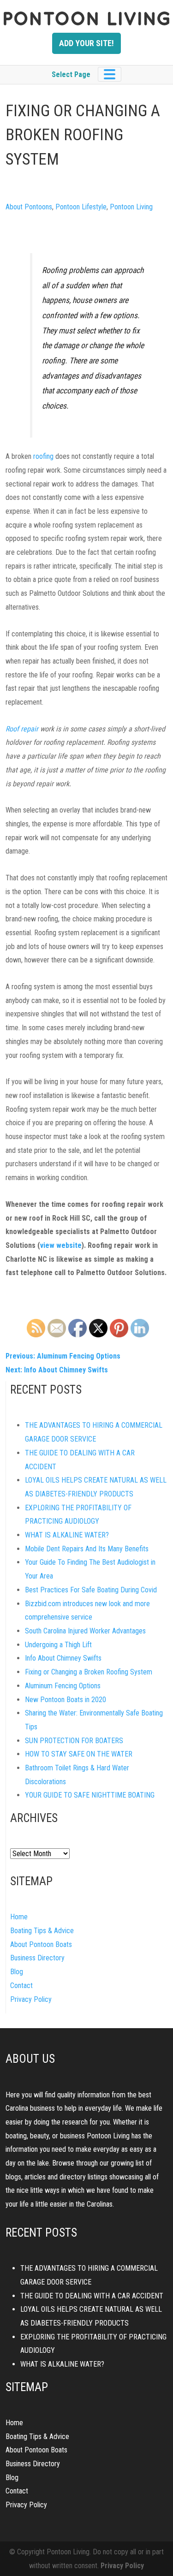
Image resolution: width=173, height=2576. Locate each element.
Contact (21, 1985)
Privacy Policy (31, 1999)
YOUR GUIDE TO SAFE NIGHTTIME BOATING (90, 1795)
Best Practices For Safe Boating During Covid (91, 1590)
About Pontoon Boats (41, 1944)
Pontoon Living (131, 207)
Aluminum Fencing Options (63, 1686)
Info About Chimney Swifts (63, 1658)
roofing (43, 456)
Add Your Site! (86, 43)
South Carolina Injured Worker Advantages (85, 1631)
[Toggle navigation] (110, 74)
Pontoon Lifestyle (81, 207)
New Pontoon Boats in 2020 (66, 1700)
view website (61, 1245)
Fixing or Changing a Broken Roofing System (89, 1672)
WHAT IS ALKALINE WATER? (67, 1535)
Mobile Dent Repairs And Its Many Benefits (87, 1549)
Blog (17, 1972)
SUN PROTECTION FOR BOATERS (74, 1741)
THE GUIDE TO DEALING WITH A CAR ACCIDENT (92, 2296)
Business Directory (37, 1958)
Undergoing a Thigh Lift (58, 1645)
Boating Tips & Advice (42, 1931)
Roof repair (22, 729)
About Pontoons (29, 207)
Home (19, 1917)
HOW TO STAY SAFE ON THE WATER (79, 1754)
